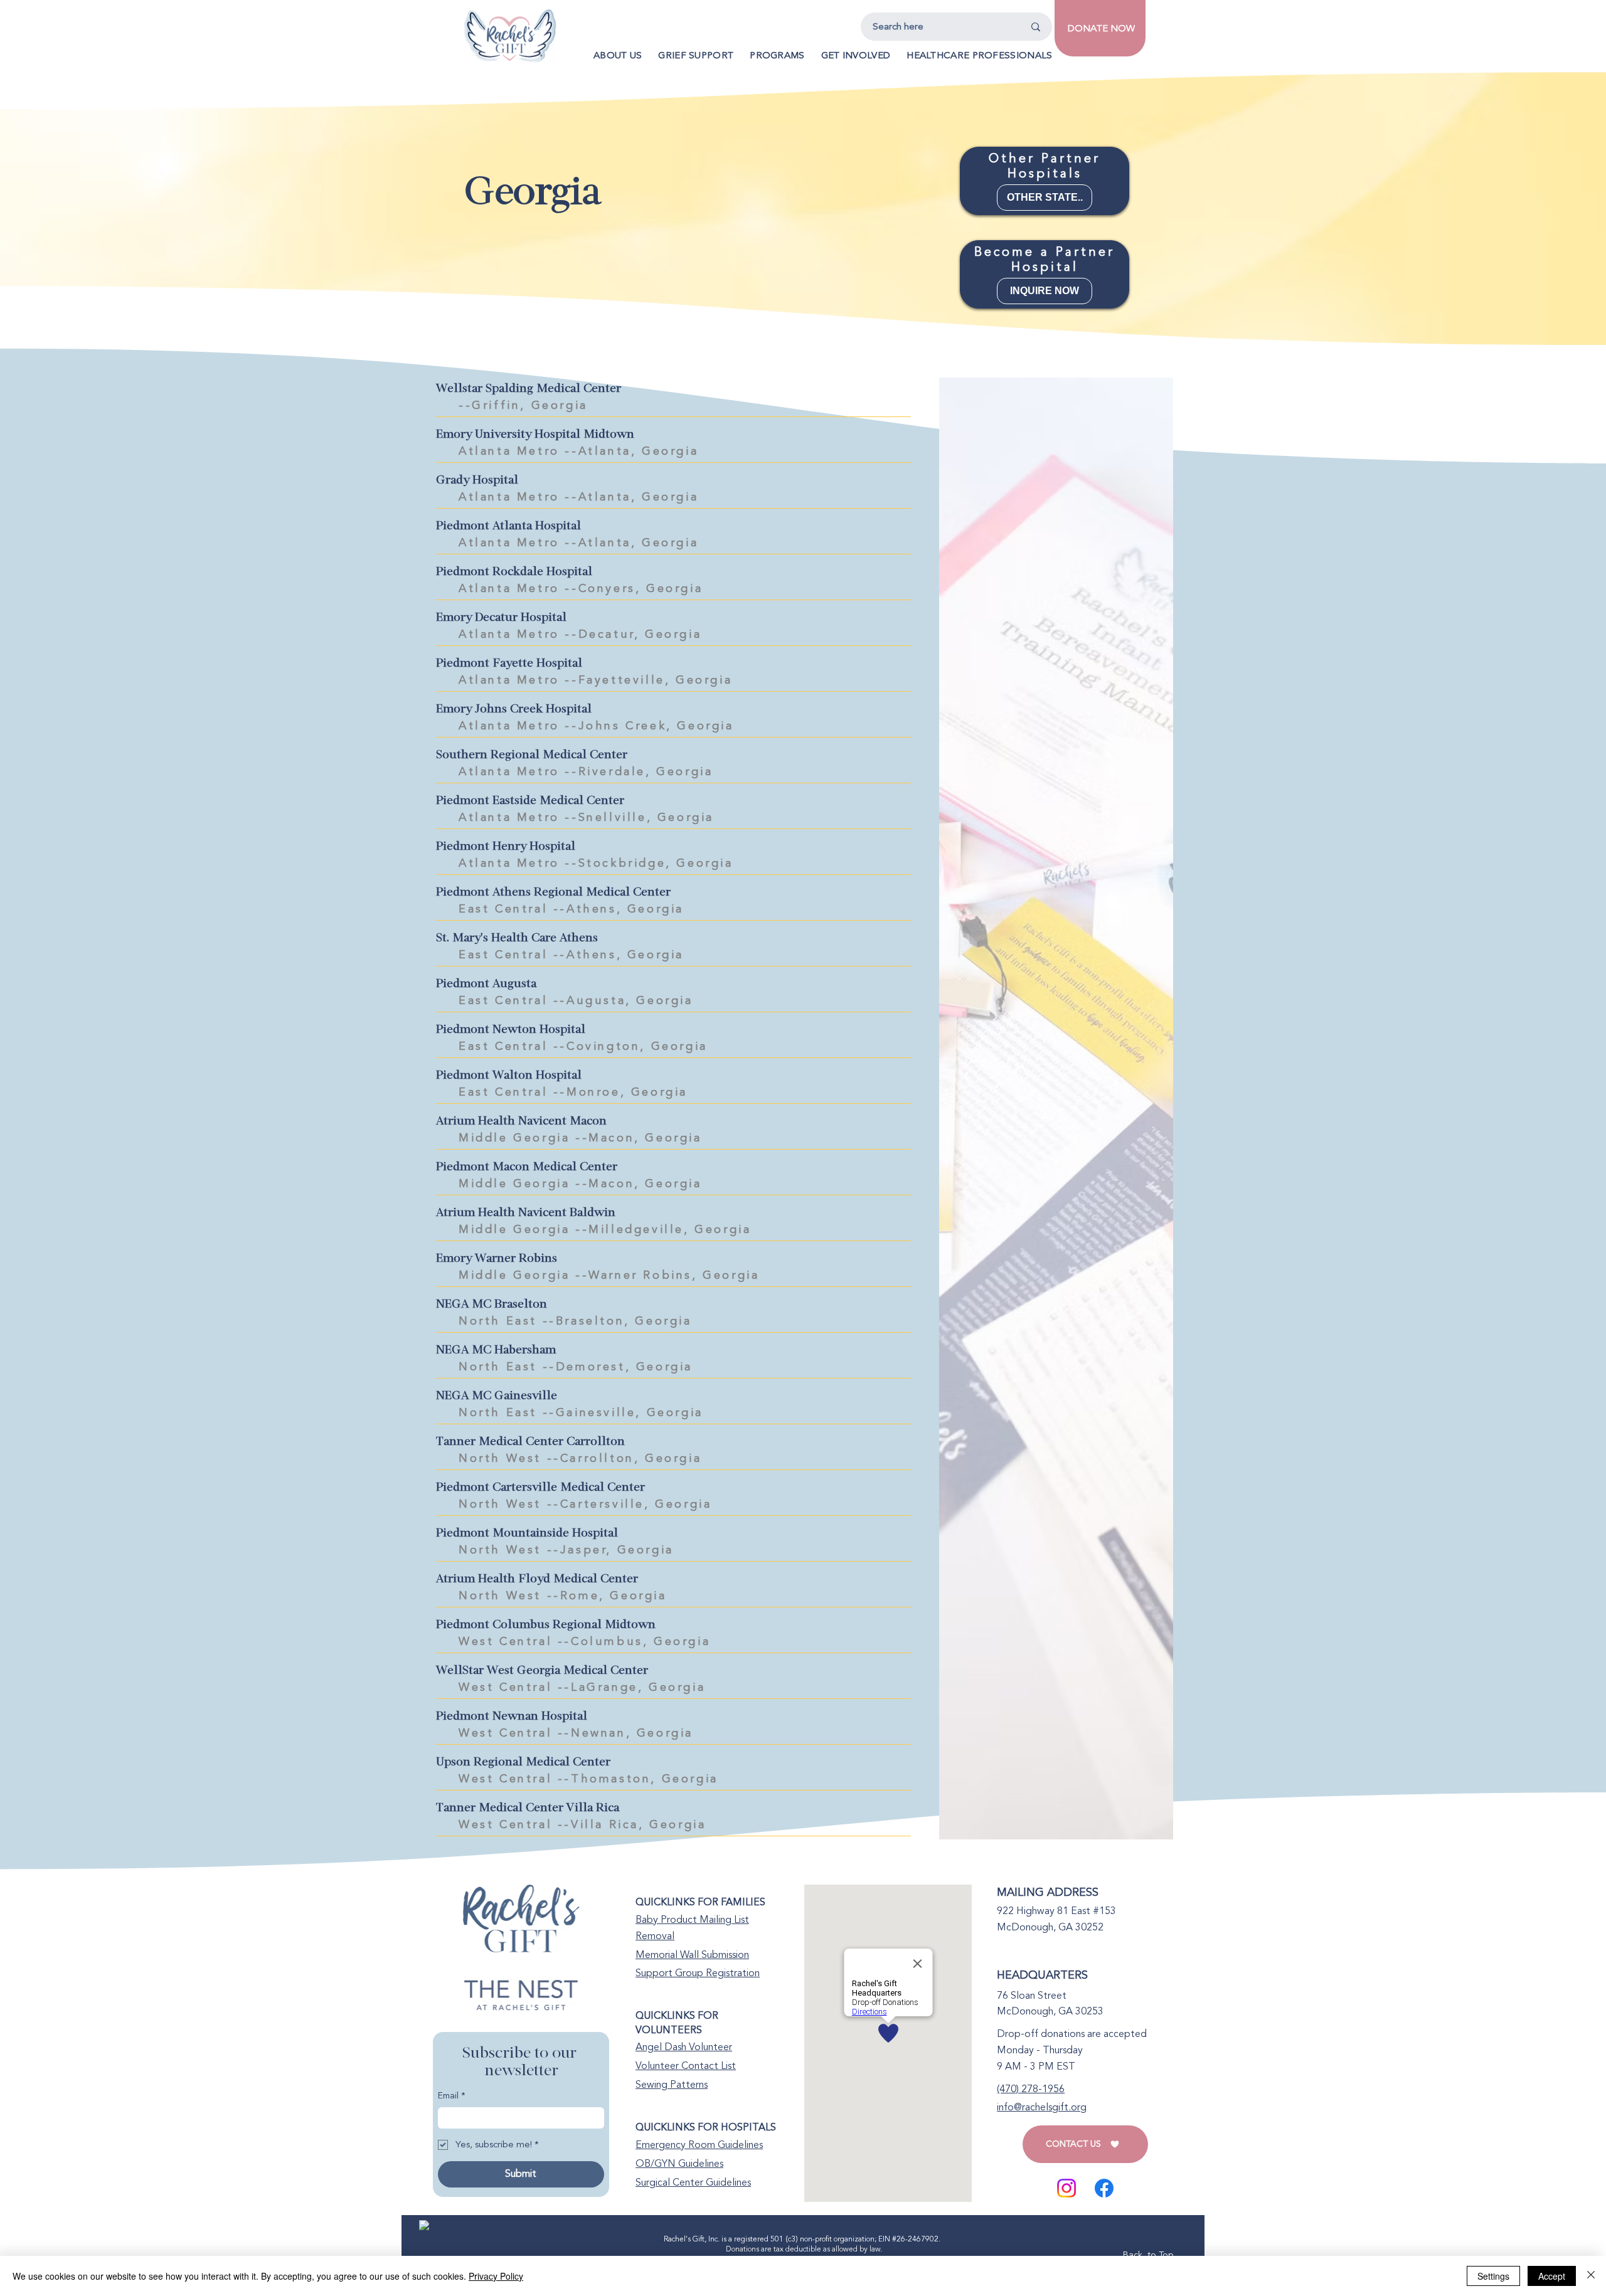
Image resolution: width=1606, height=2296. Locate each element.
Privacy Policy (496, 2276)
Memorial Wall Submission (692, 1955)
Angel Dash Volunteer (684, 2047)
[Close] (1591, 2276)
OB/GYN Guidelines (679, 2164)
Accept (1552, 2276)
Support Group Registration (698, 1973)
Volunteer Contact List (686, 2066)
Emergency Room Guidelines (699, 2145)
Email (452, 2096)
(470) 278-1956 (1031, 2089)
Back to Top (1148, 2255)
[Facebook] (1104, 2188)
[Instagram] (1066, 2188)
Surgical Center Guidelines (693, 2182)
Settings (1493, 2276)
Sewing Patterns (672, 2085)
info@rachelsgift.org (1042, 2107)
